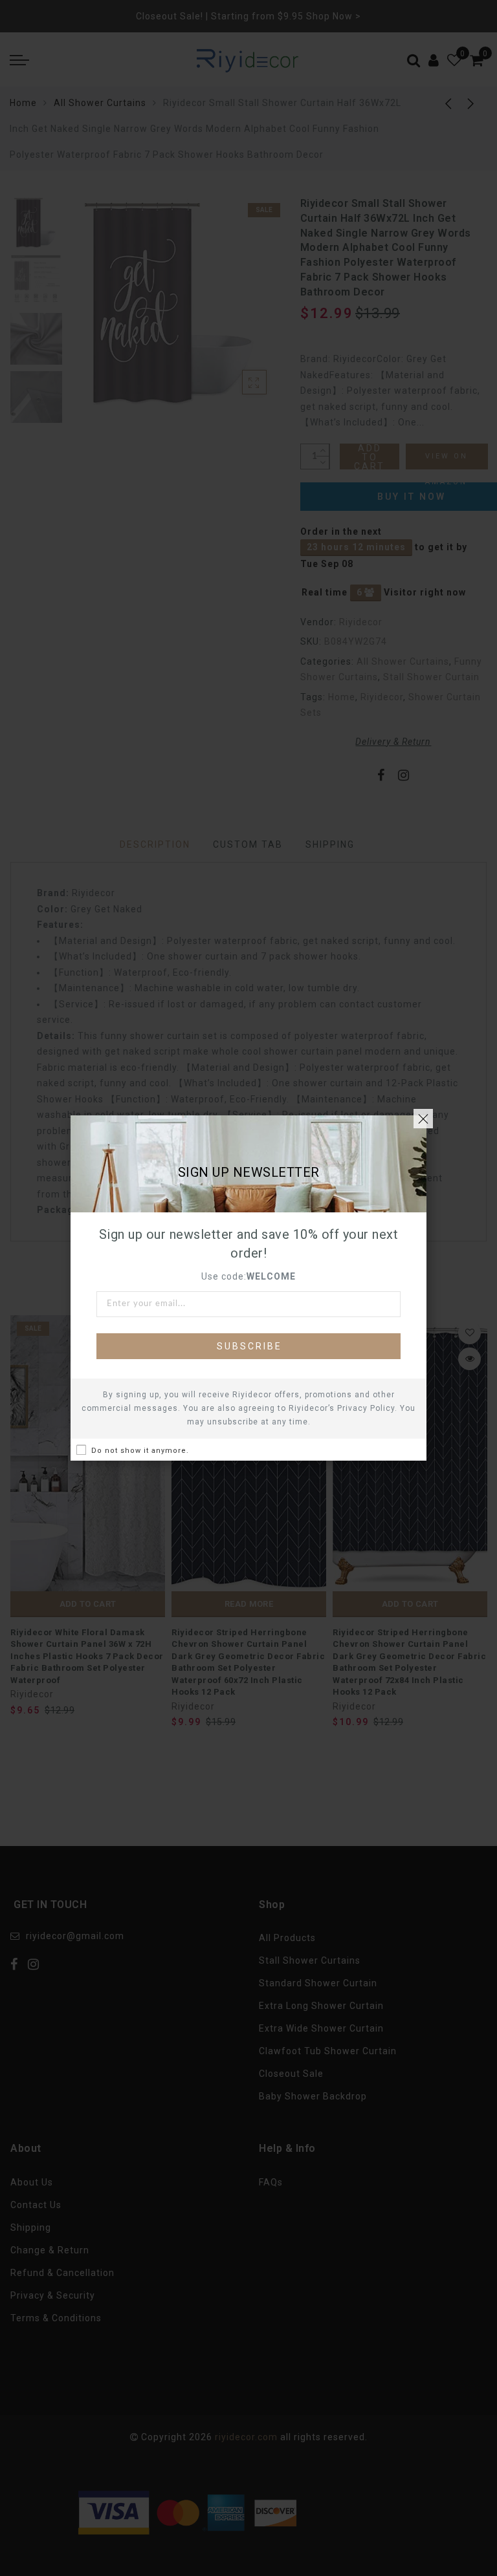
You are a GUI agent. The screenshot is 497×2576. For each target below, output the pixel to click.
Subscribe (249, 1346)
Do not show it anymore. (140, 1451)
